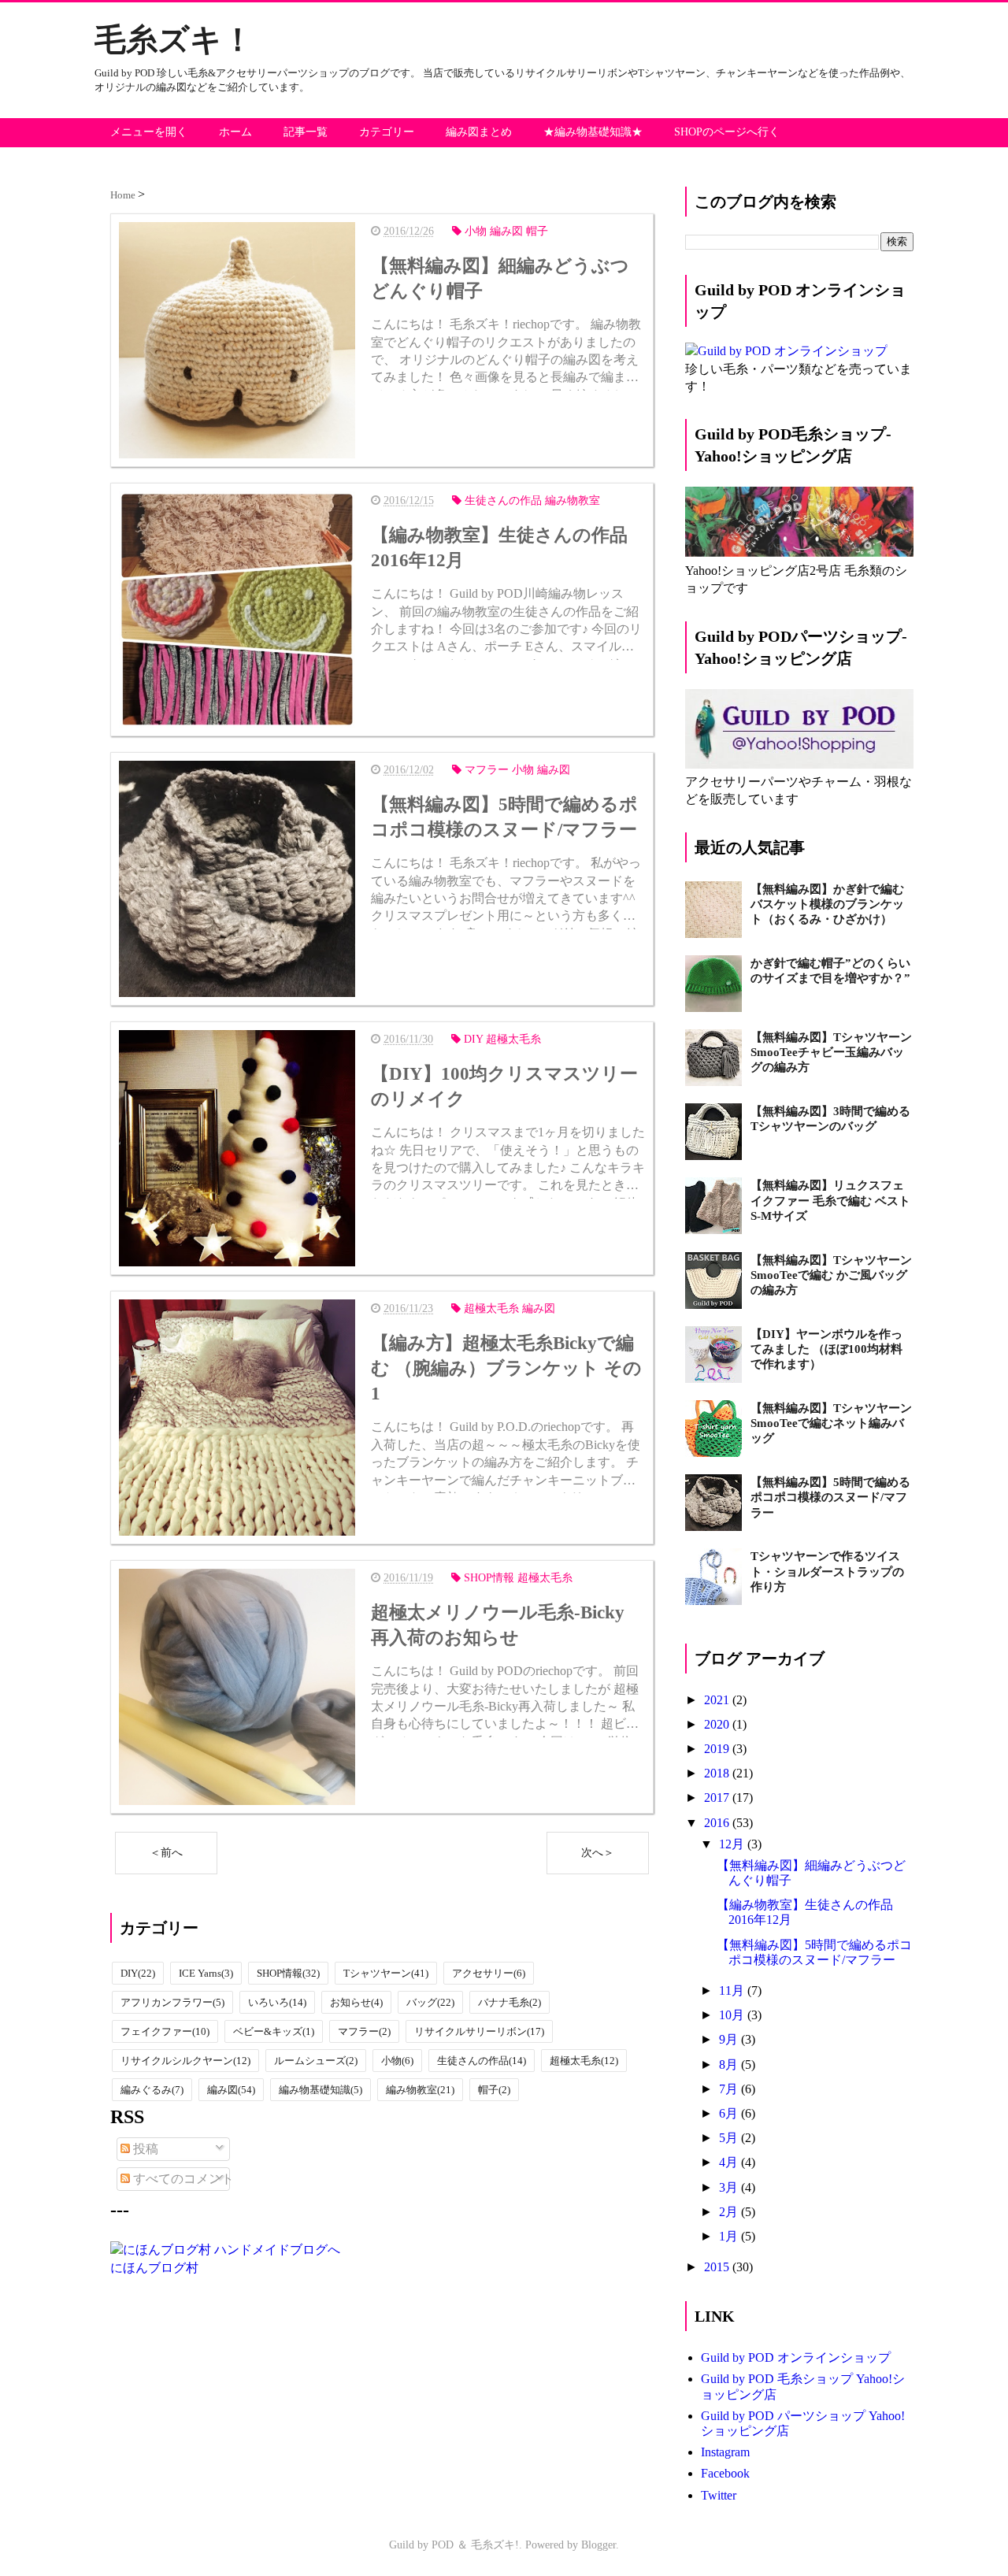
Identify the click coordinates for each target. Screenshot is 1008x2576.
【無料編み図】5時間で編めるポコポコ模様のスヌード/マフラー (830, 1497)
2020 (718, 1724)
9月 (730, 2039)
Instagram (725, 2452)
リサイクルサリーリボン (479, 2031)
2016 (718, 1823)
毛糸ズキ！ (174, 40)
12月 (733, 1844)
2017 (718, 1798)
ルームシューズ (316, 2061)
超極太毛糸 (584, 2061)
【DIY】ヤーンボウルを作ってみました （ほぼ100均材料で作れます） (826, 1349)
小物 (397, 2061)
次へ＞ (598, 1853)
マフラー (364, 2031)
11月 (733, 1990)
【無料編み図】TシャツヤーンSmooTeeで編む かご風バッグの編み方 (831, 1275)
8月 (730, 2065)
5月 (730, 2138)
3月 (730, 2187)
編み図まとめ (479, 132)
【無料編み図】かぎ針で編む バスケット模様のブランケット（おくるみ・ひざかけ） (827, 904)
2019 (718, 1749)
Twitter (719, 2495)
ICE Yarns (206, 1973)
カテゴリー (387, 132)
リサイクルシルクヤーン (185, 2061)
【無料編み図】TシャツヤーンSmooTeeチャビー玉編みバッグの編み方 (831, 1052)
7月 (730, 2089)
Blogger (598, 2545)
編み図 (231, 2090)
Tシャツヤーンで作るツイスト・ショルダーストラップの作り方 (827, 1571)
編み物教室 (420, 2090)
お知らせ (356, 2002)
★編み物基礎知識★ (593, 132)
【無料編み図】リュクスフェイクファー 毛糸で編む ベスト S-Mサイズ (830, 1200)
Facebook (725, 2473)
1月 (730, 2236)
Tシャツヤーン (386, 1973)
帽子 (494, 2090)
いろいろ (277, 2002)
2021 (718, 1700)
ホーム (235, 132)
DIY (138, 1973)
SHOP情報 (288, 1973)
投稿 (144, 2149)
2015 (718, 2267)
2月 (730, 2212)
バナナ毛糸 (510, 2002)
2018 (718, 1773)
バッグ (430, 2002)
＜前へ (166, 1853)
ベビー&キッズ (274, 2031)
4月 (730, 2162)
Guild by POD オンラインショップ (796, 2357)
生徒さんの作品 (482, 2061)
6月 (730, 2113)
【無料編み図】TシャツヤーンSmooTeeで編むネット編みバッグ (831, 1423)
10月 (733, 2015)
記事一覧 (306, 132)
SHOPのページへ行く (727, 132)
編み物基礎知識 (321, 2090)
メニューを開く (149, 132)
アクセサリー (489, 1973)
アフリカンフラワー (172, 2002)
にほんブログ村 (154, 2268)
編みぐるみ (152, 2090)
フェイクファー (165, 2031)
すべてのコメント (182, 2179)
